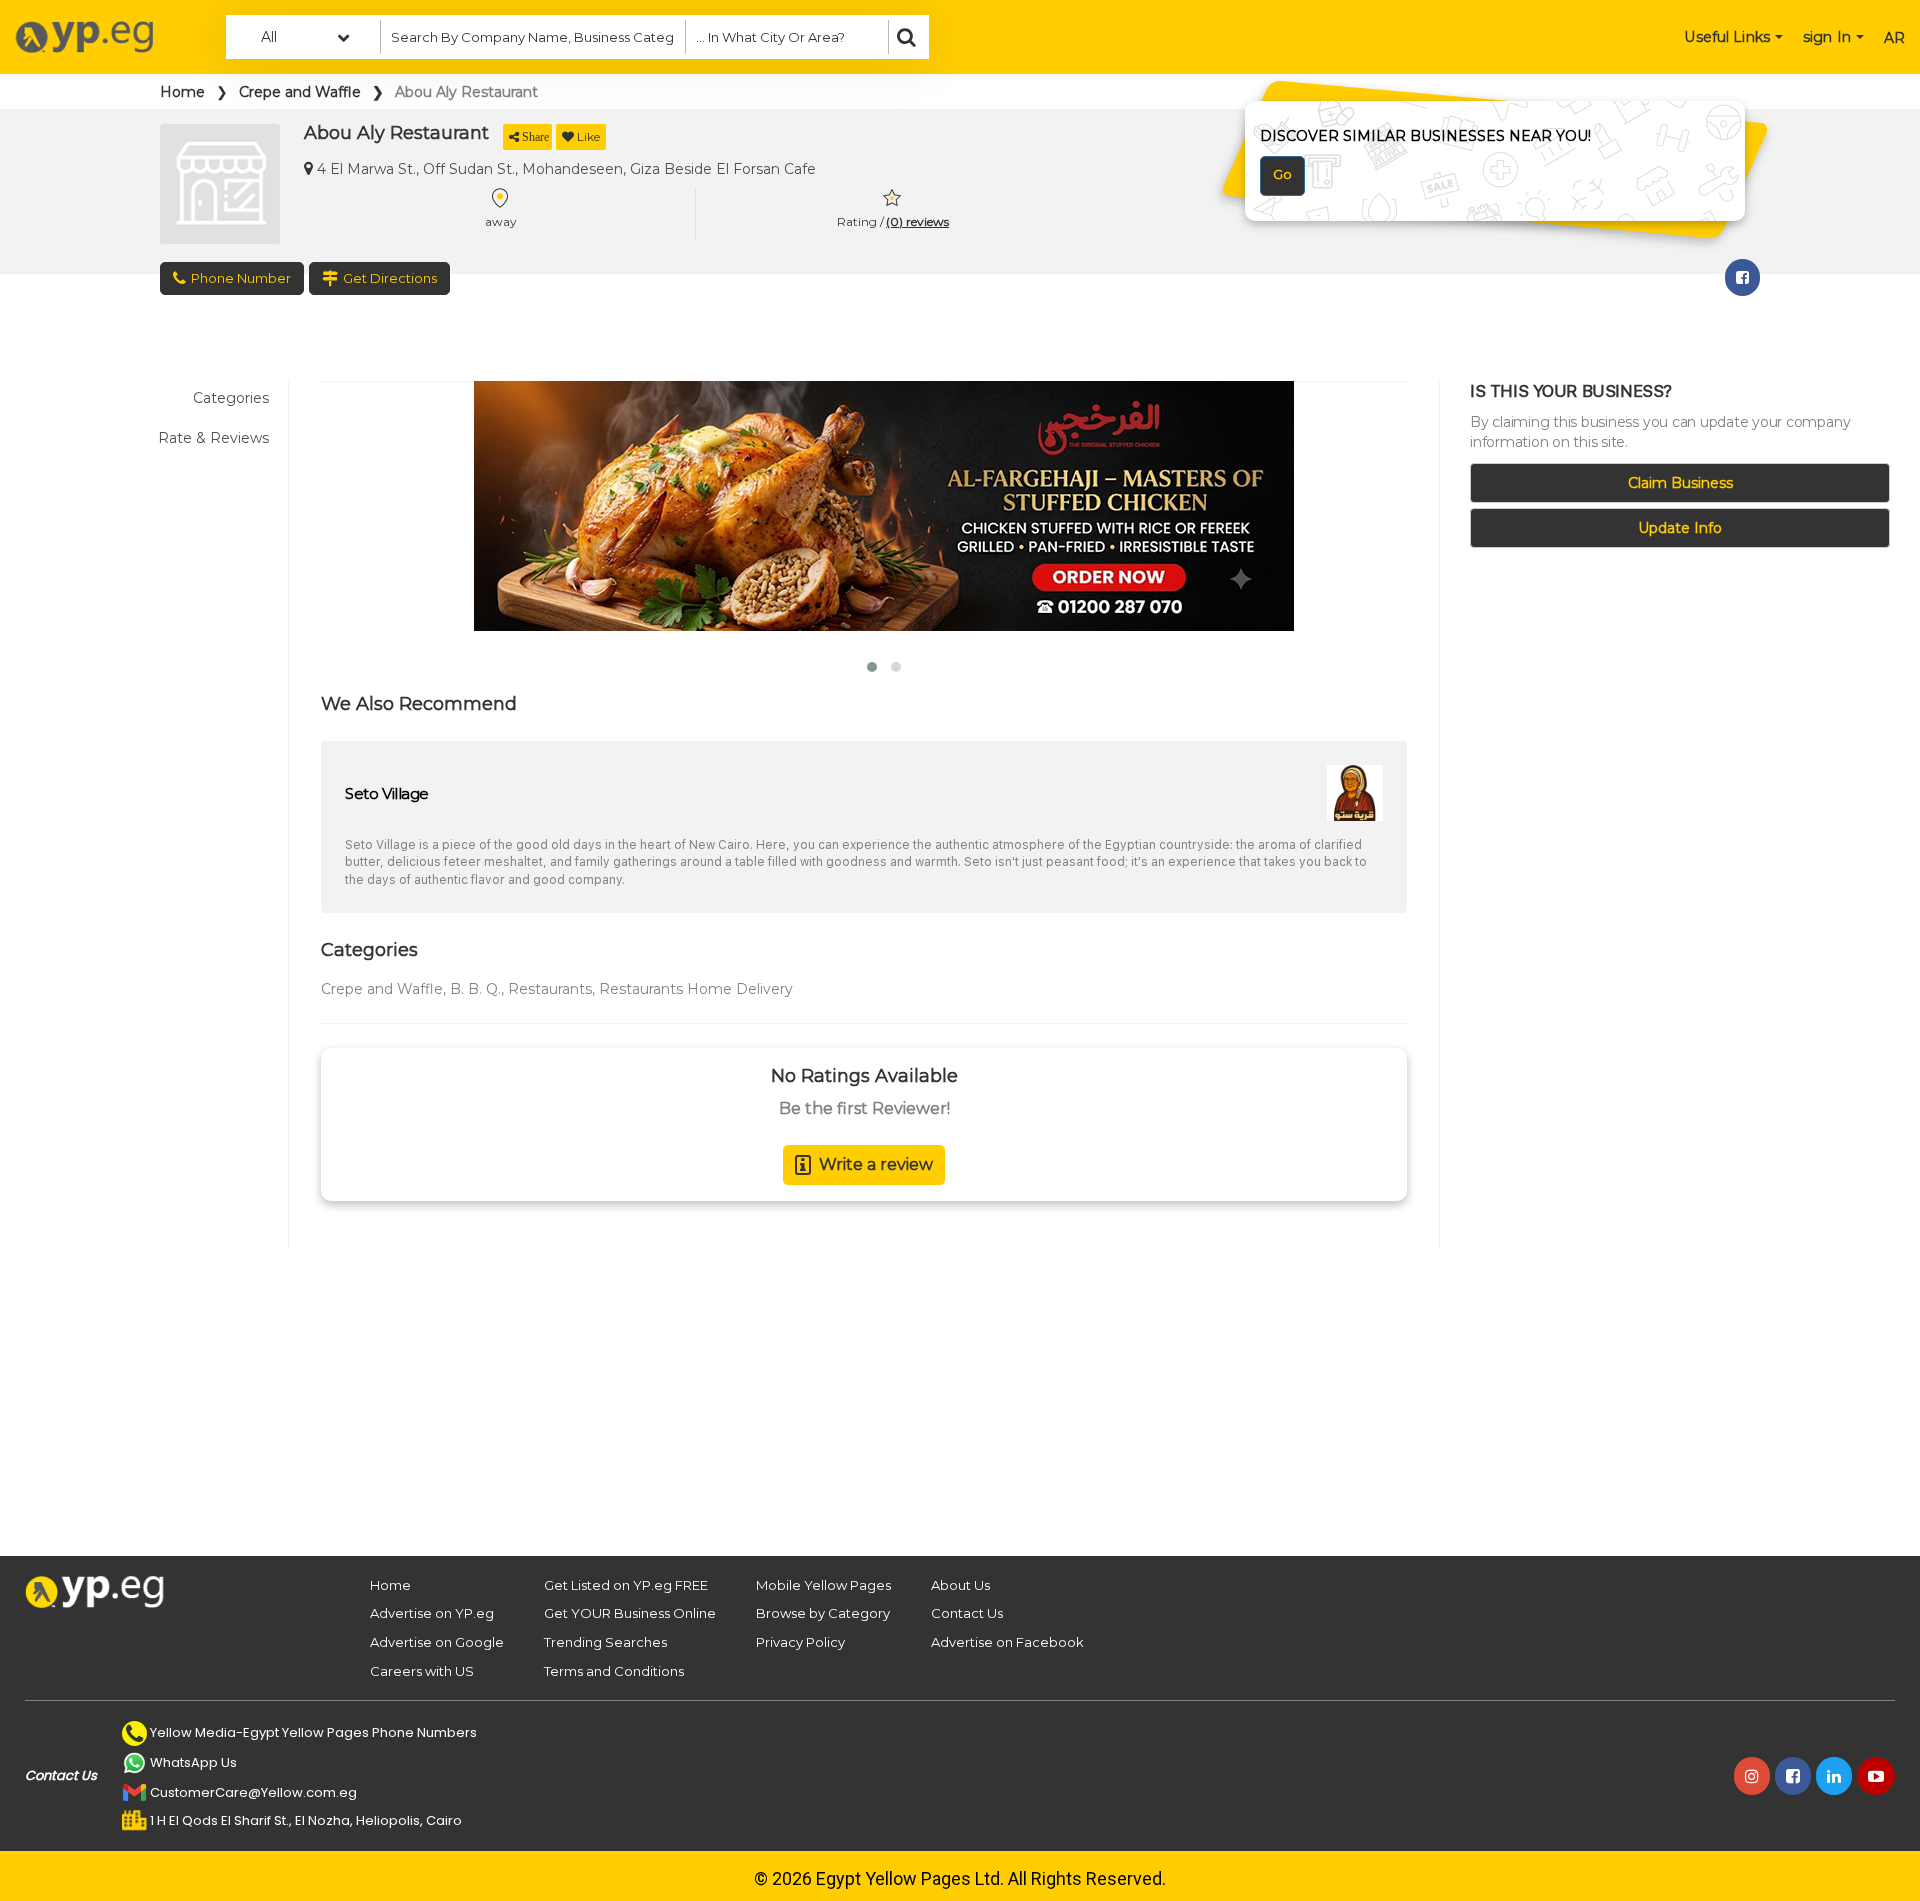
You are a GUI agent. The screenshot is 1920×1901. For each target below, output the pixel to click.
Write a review (876, 1164)
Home (182, 92)
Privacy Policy (800, 1642)
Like (588, 136)
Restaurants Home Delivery (696, 989)
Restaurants (550, 989)
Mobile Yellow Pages (823, 1585)
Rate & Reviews (213, 438)
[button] (872, 667)
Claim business (1680, 483)
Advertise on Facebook (1007, 1642)
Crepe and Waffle (300, 92)
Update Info (1680, 528)
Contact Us (967, 1613)
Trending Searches (605, 1642)
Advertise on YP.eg (432, 1613)
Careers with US (422, 1671)
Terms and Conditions (614, 1671)
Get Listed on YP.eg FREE (626, 1585)
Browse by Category (823, 1613)
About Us (960, 1585)
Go (1282, 174)
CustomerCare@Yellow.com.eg (253, 1792)
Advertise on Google (437, 1642)
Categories (231, 398)
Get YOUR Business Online (630, 1613)
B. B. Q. (475, 989)
